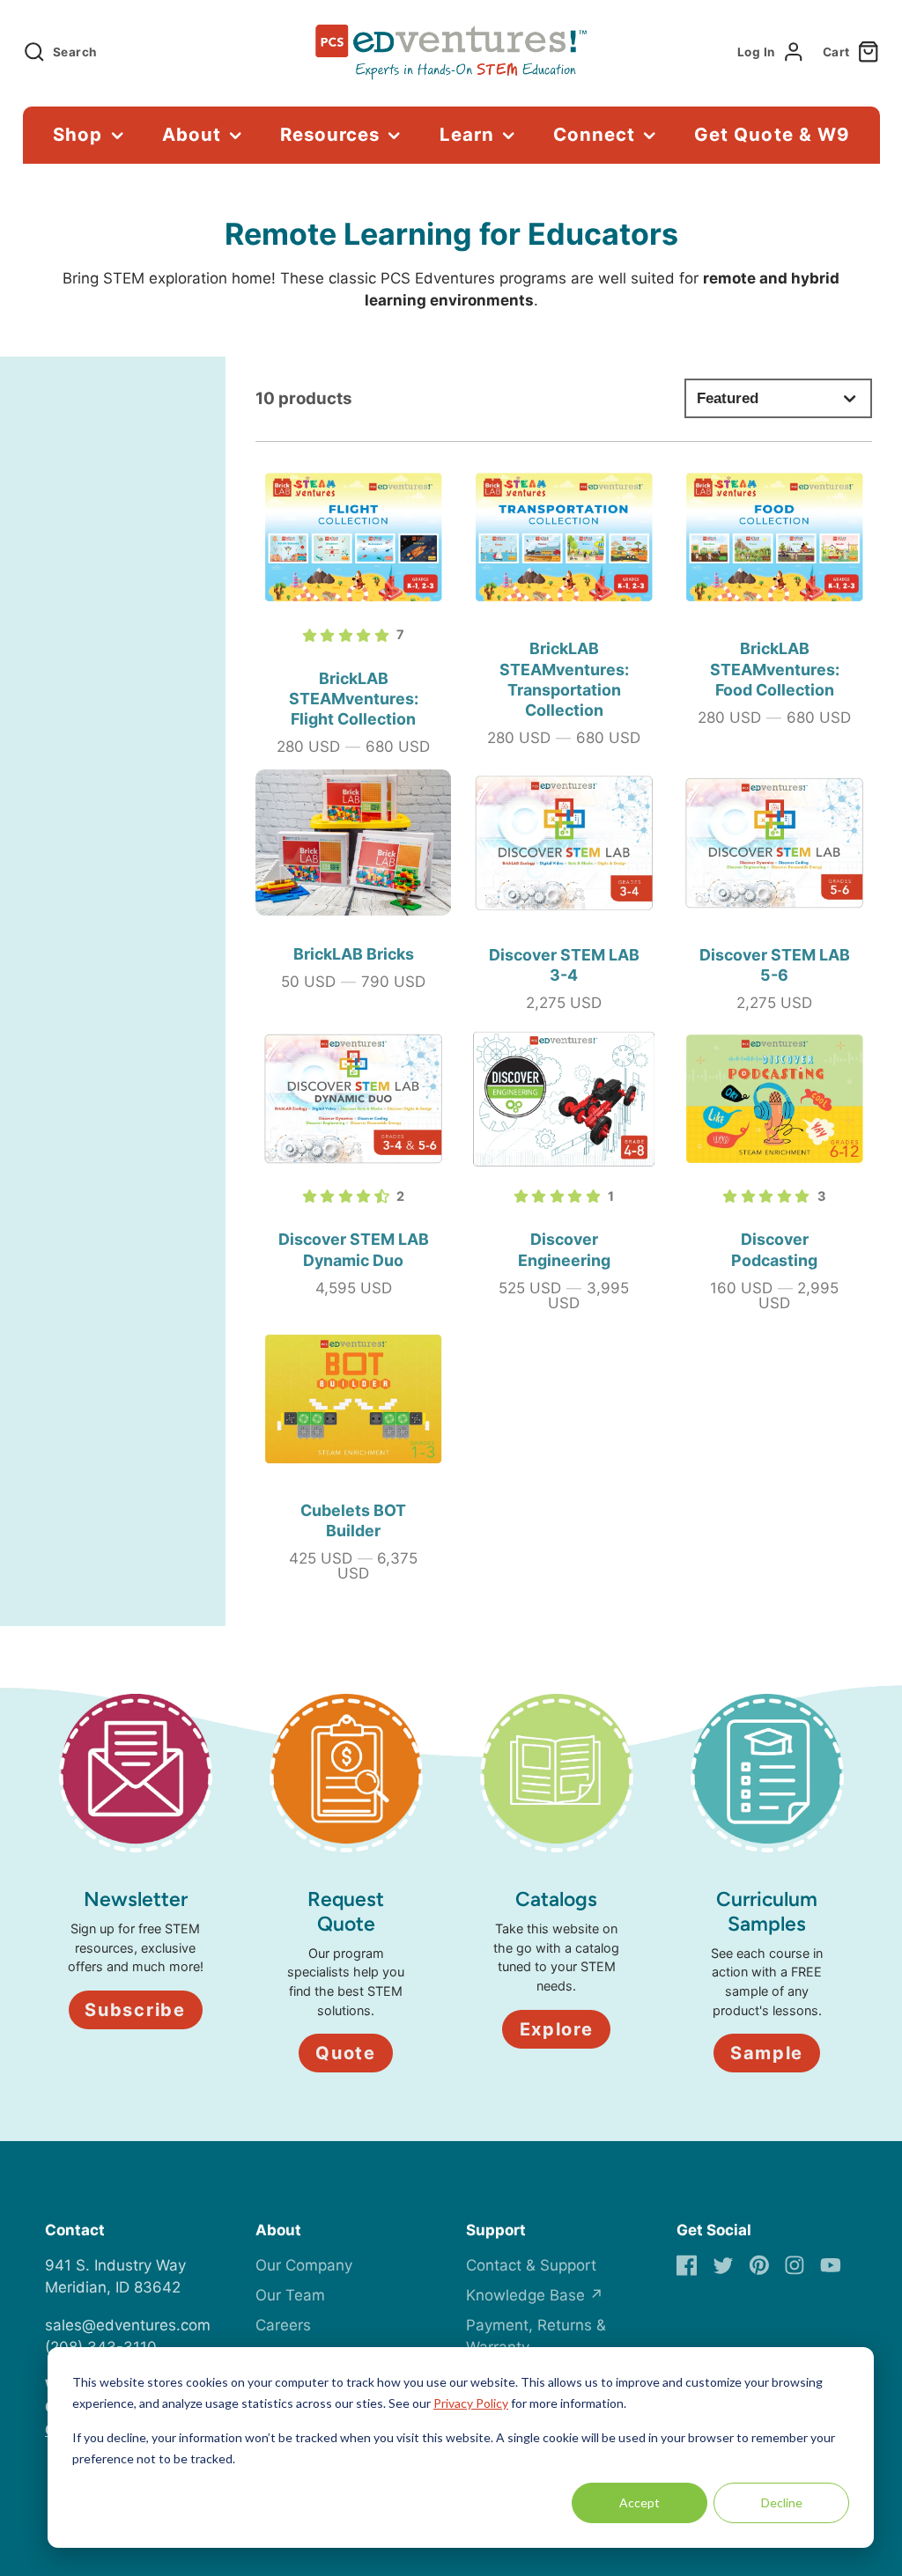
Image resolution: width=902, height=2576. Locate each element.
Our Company (304, 2265)
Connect (594, 134)
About (192, 134)
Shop (78, 134)
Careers (283, 2325)
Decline (782, 2502)
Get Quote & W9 (771, 134)
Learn (467, 134)
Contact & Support (531, 2265)
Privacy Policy (471, 2403)
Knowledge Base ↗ (535, 2295)
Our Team (290, 2295)
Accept (640, 2502)
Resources (330, 134)
